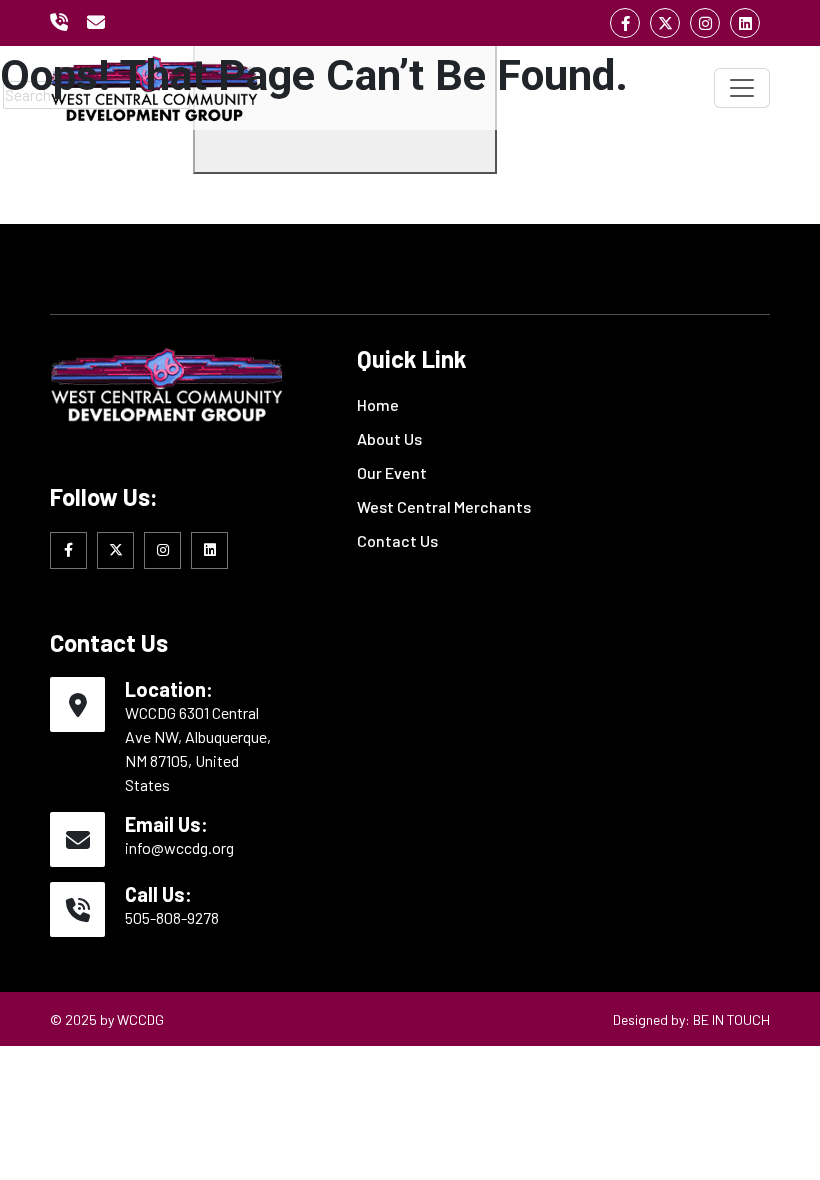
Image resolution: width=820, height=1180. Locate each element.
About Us (389, 438)
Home (378, 404)
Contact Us (397, 540)
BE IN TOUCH (731, 1019)
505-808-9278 (172, 917)
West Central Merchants (444, 506)
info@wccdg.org (179, 847)
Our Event (392, 472)
